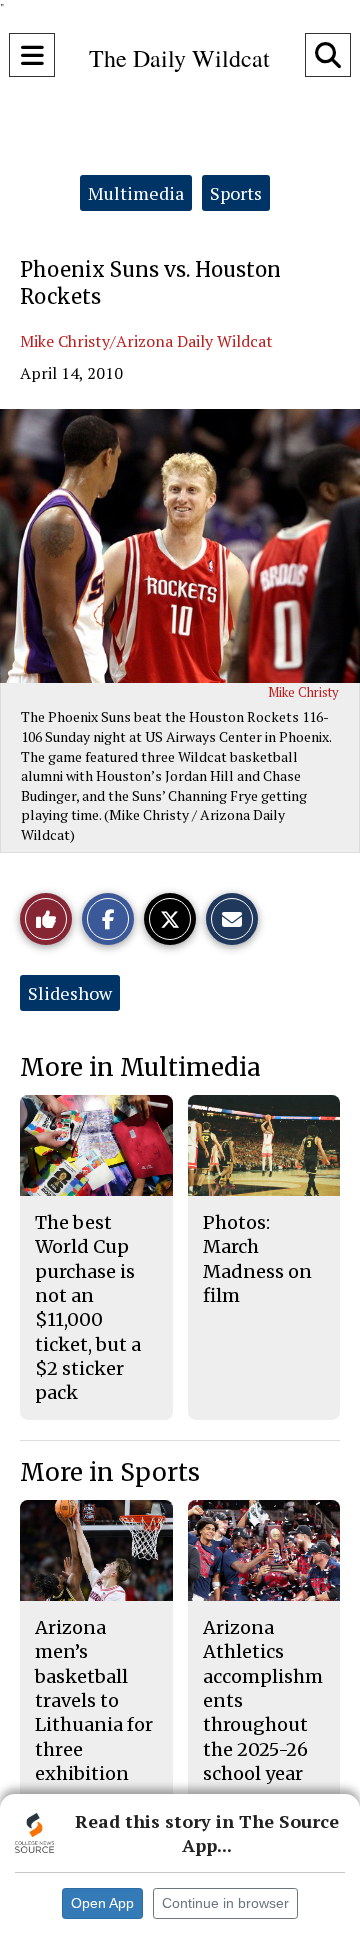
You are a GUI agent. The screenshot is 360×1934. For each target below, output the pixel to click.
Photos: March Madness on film (257, 1259)
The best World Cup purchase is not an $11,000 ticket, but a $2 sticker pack (88, 1307)
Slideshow (70, 993)
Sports (236, 193)
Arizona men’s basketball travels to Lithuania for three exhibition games (94, 1712)
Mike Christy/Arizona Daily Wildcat (146, 341)
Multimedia (136, 193)
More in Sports (110, 1472)
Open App (102, 1903)
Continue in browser (225, 1903)
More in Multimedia (140, 1067)
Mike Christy (303, 692)
